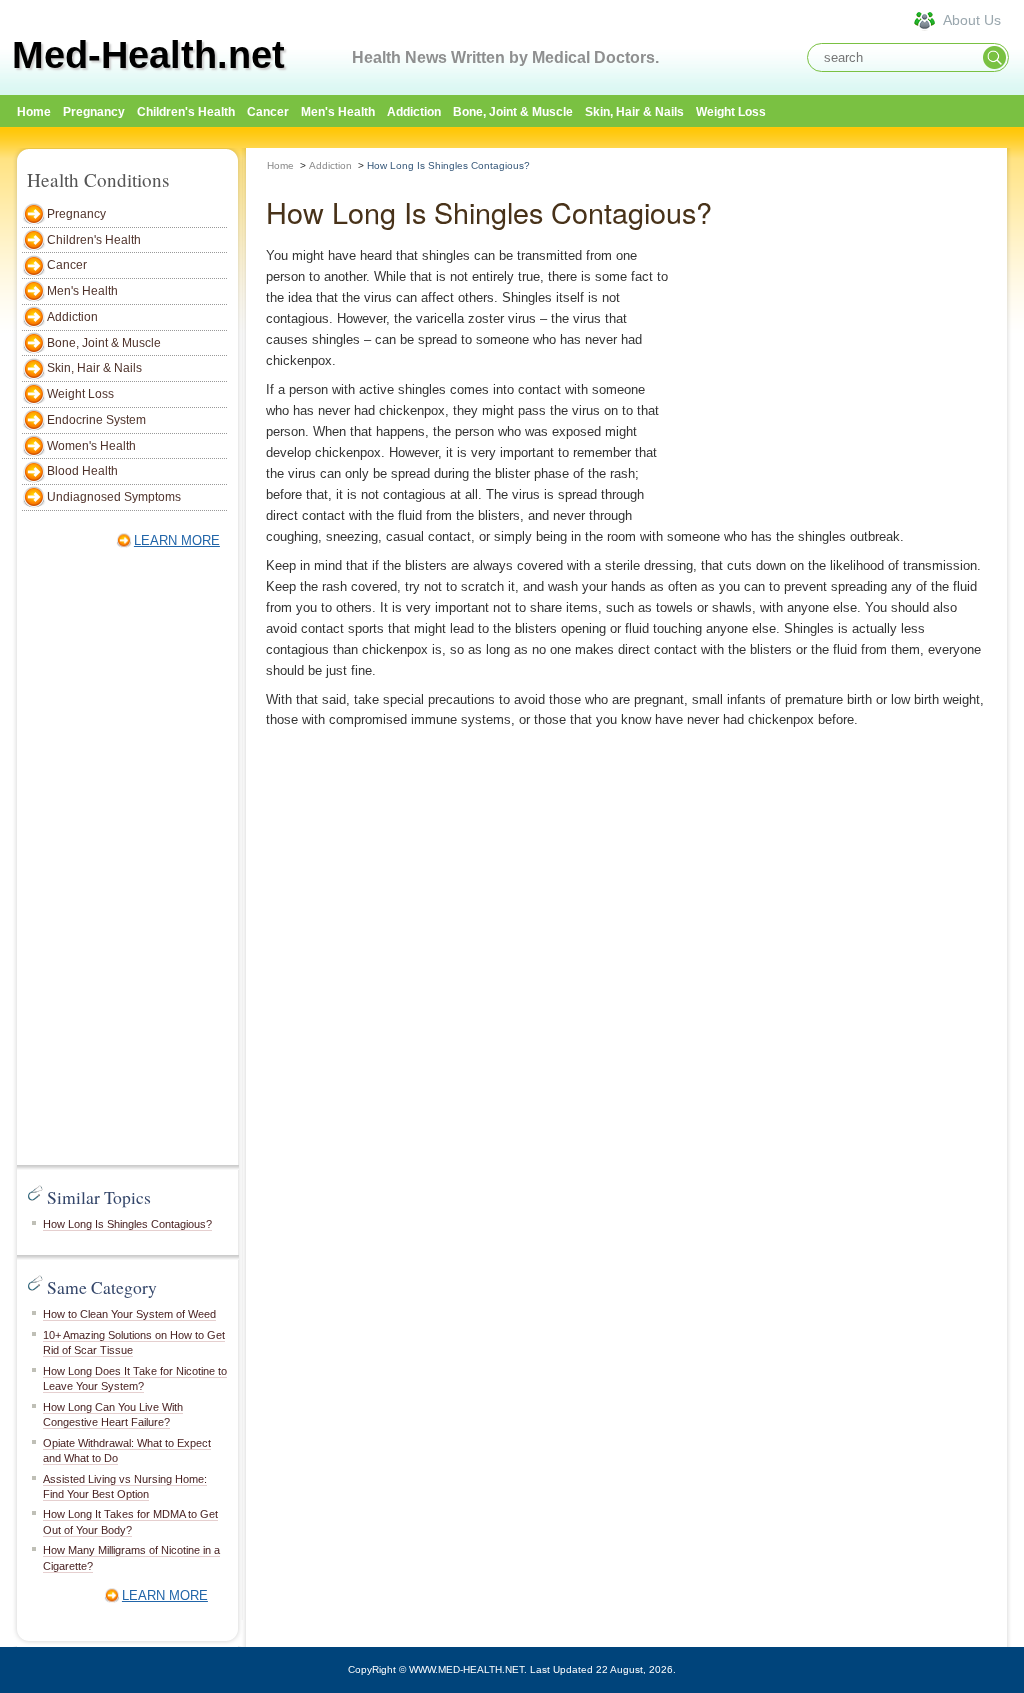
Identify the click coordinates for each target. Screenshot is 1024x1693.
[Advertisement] (122, 860)
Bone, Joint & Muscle (513, 112)
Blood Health (82, 471)
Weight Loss (731, 112)
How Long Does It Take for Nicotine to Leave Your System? (135, 1378)
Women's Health (91, 446)
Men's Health (338, 112)
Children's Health (186, 112)
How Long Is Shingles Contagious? (127, 1224)
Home (280, 165)
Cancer (268, 112)
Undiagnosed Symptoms (114, 497)
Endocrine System (96, 420)
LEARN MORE (177, 540)
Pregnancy (94, 112)
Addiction (414, 112)
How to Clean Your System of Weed (129, 1314)
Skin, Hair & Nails (634, 112)
